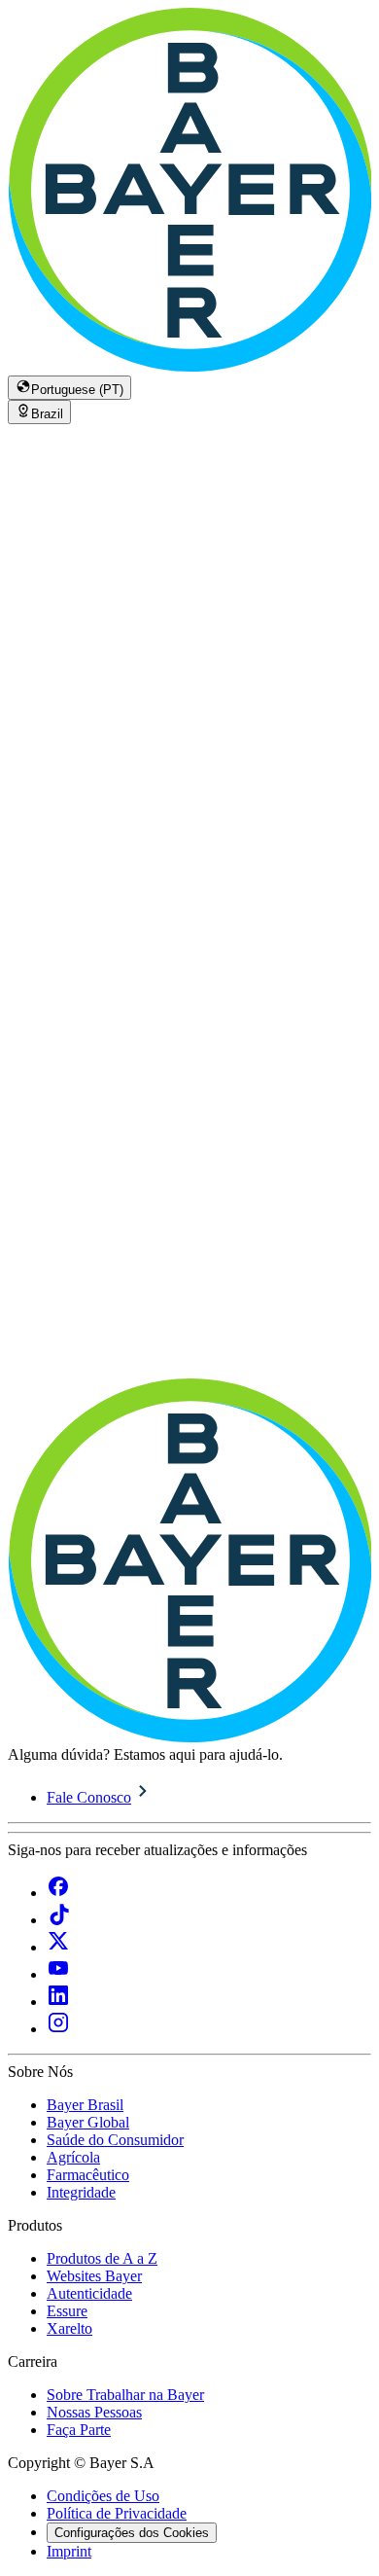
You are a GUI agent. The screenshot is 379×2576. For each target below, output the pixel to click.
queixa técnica (52, 1280)
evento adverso (213, 1262)
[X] (58, 1947)
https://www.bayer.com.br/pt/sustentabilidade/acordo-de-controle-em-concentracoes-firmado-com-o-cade (180, 1376)
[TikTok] (58, 1920)
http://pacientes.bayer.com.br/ (235, 1332)
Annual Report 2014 (90, 661)
